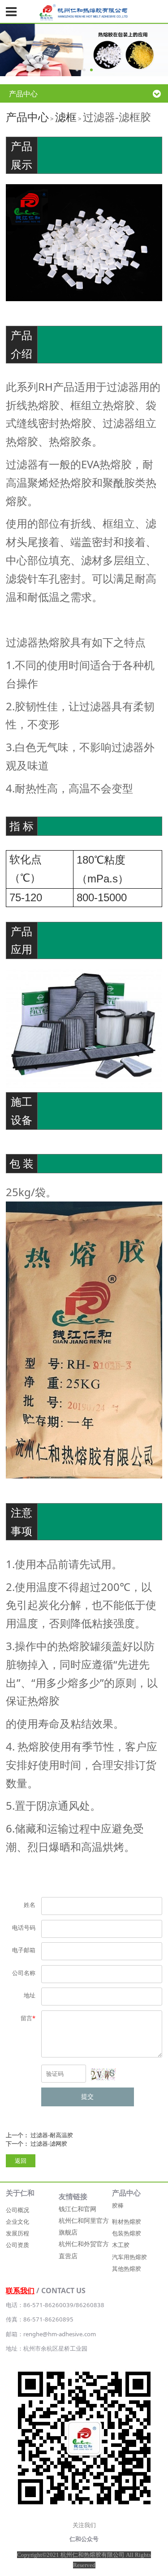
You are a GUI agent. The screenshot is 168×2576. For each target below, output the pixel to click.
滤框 (66, 117)
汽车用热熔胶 (129, 2257)
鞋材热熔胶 (127, 2222)
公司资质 (17, 2245)
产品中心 (27, 117)
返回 (21, 2161)
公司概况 (17, 2210)
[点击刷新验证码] (103, 2074)
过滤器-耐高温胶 (52, 2135)
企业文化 (17, 2222)
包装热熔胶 (127, 2233)
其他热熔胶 (127, 2269)
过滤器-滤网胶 (49, 2144)
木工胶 (121, 2245)
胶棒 (118, 2205)
